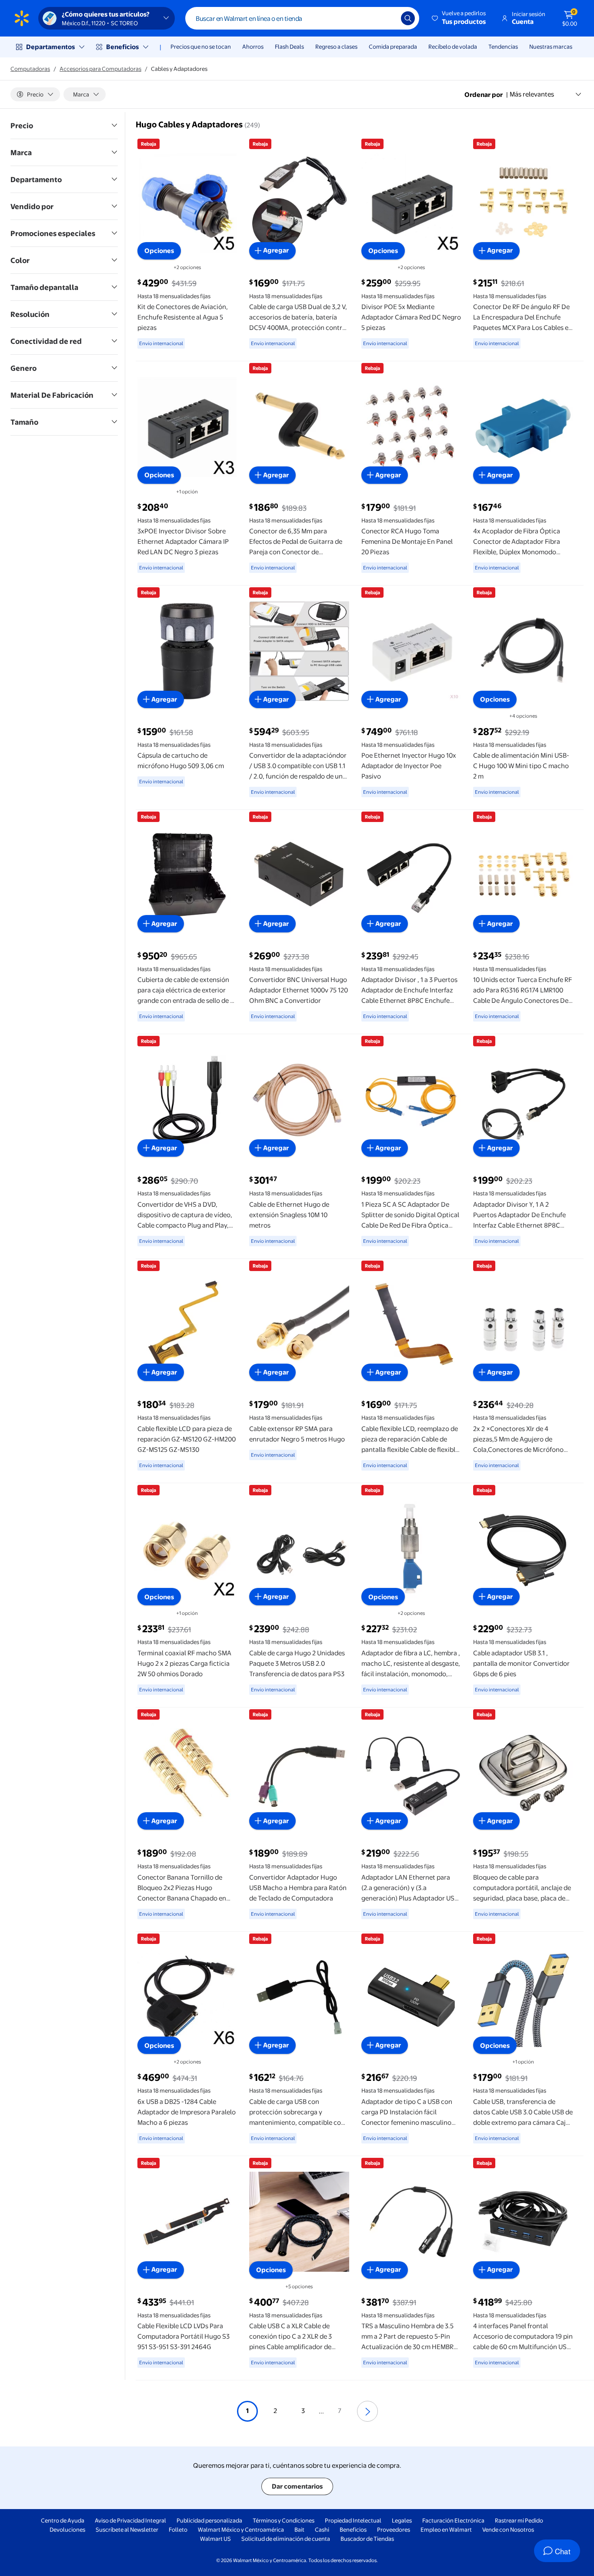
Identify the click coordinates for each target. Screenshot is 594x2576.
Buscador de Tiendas (367, 2539)
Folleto (178, 2529)
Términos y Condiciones (284, 2520)
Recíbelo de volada (453, 47)
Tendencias (503, 47)
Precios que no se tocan (201, 47)
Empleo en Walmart (446, 2529)
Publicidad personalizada (209, 2520)
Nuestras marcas (551, 47)
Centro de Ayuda (63, 2520)
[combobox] (302, 18)
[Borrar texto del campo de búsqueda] (388, 18)
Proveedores (394, 2529)
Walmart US (215, 2539)
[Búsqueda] (408, 18)
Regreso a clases (336, 47)
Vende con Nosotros (508, 2529)
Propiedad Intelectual (353, 2520)
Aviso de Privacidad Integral (130, 2520)
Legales (402, 2520)
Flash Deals (289, 47)
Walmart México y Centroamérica (241, 2529)
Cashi (322, 2529)
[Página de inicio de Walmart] (22, 18)
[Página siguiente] (367, 2411)
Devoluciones (67, 2529)
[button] (459, 18)
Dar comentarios (297, 2486)
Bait (299, 2529)
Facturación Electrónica (453, 2520)
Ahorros (253, 47)
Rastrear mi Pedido (519, 2520)
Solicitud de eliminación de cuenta (286, 2539)
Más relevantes (532, 94)
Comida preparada (393, 47)
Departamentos (50, 47)
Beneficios (122, 47)
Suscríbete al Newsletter (127, 2529)
